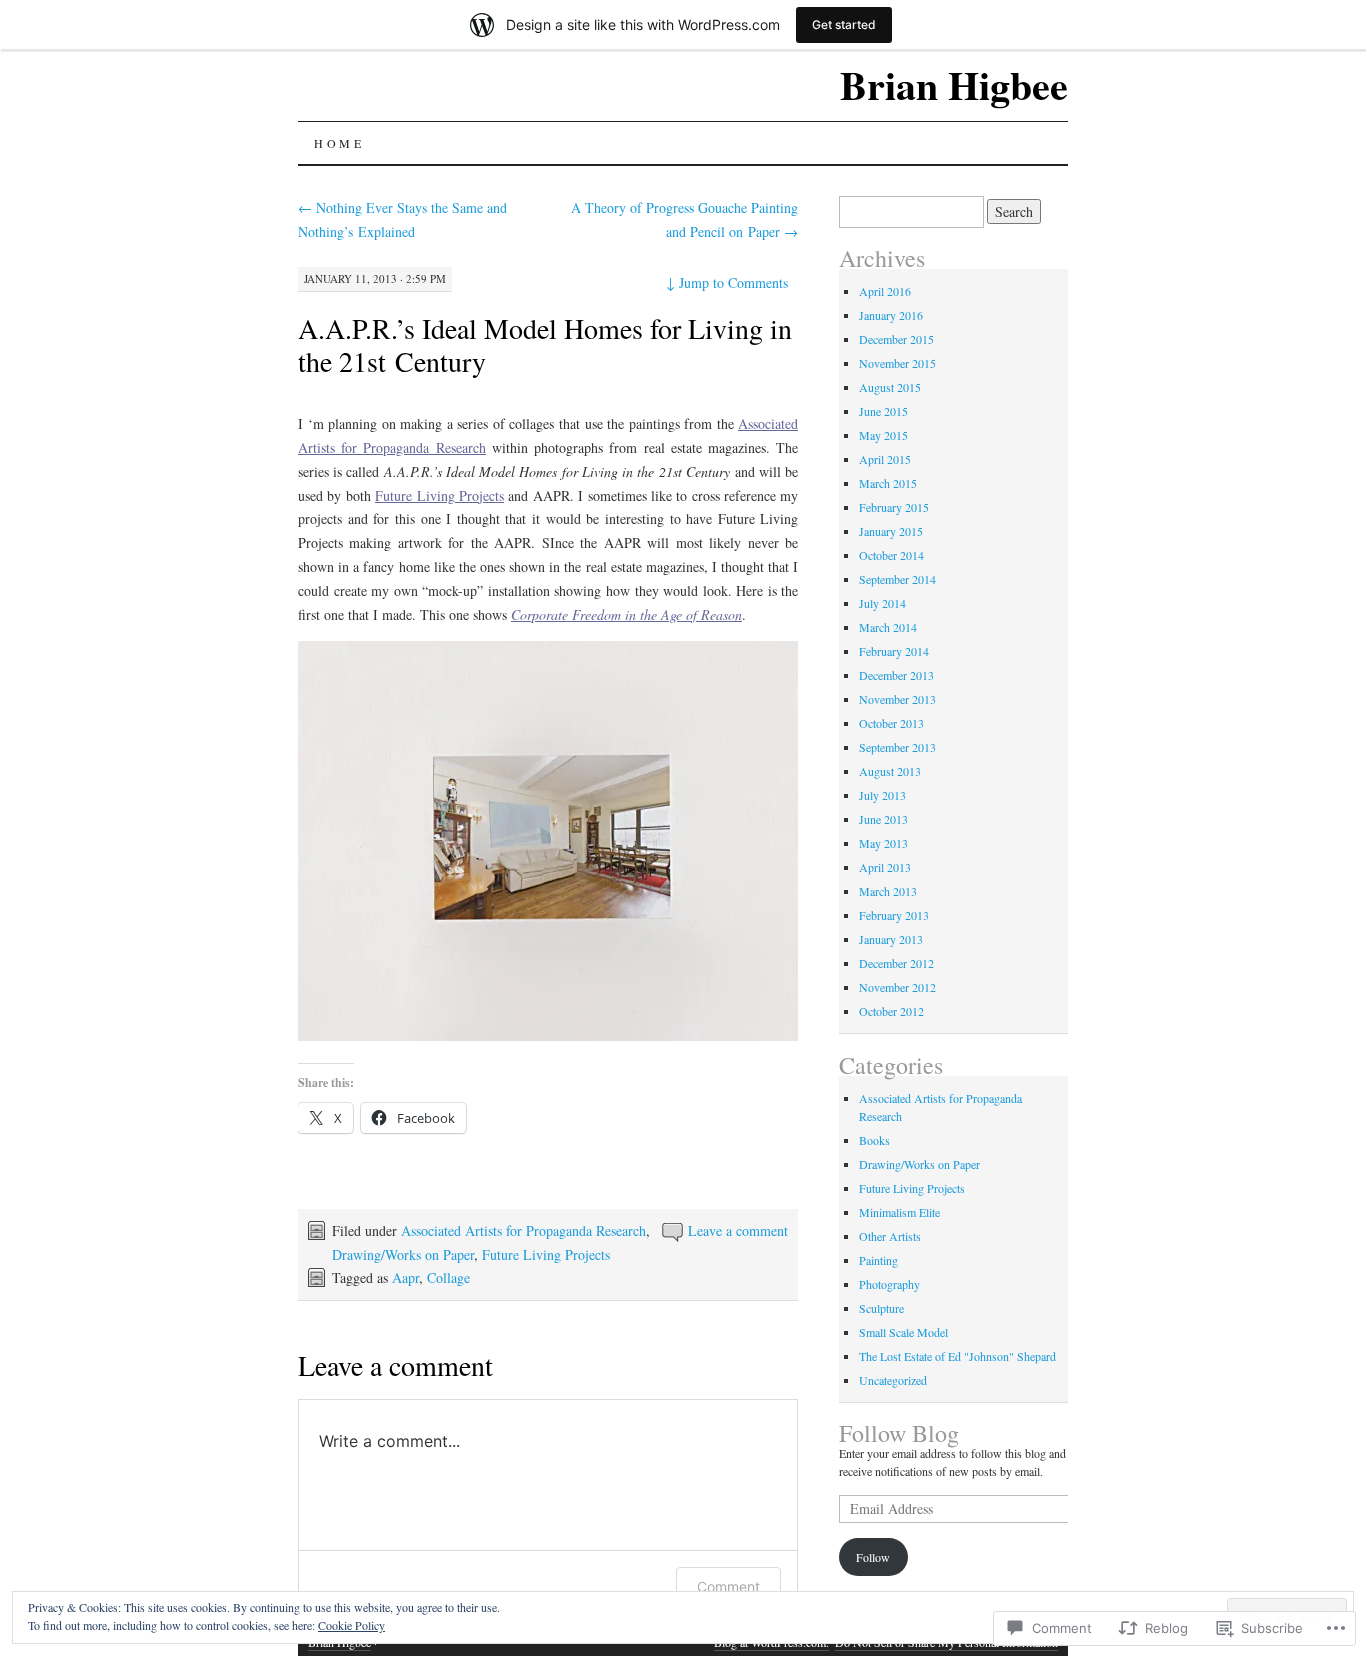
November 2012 (897, 987)
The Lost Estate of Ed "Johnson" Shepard (957, 1356)
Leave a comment (738, 1230)
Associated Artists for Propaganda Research (523, 1230)
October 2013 (891, 723)
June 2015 (883, 411)
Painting (878, 1260)
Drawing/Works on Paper (403, 1254)
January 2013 (891, 939)
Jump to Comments (727, 282)
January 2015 (891, 531)
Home (339, 143)
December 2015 (896, 339)
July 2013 (882, 795)
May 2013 (883, 843)
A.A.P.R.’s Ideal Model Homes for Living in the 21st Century (545, 344)
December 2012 (896, 963)
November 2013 (897, 699)
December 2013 (896, 675)
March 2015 (888, 483)
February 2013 (894, 915)
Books (874, 1140)
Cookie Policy (351, 1625)
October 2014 (891, 555)
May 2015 (883, 435)
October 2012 (891, 1011)
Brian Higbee (954, 84)
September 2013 (897, 747)
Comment (728, 1586)
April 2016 (885, 291)
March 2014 (888, 627)
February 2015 (894, 507)
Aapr (405, 1277)
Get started (844, 24)
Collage (448, 1277)
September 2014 (897, 579)
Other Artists (890, 1236)
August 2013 (890, 771)
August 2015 (890, 387)
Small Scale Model (903, 1332)
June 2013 (883, 819)
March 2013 (888, 891)
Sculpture (881, 1308)
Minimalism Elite (899, 1212)
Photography (889, 1284)
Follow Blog (899, 1433)
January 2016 (891, 315)
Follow (873, 1557)
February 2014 (894, 651)
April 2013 (885, 867)
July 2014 (882, 603)
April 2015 (885, 459)
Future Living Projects (546, 1254)
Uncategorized (893, 1380)
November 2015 (897, 363)
